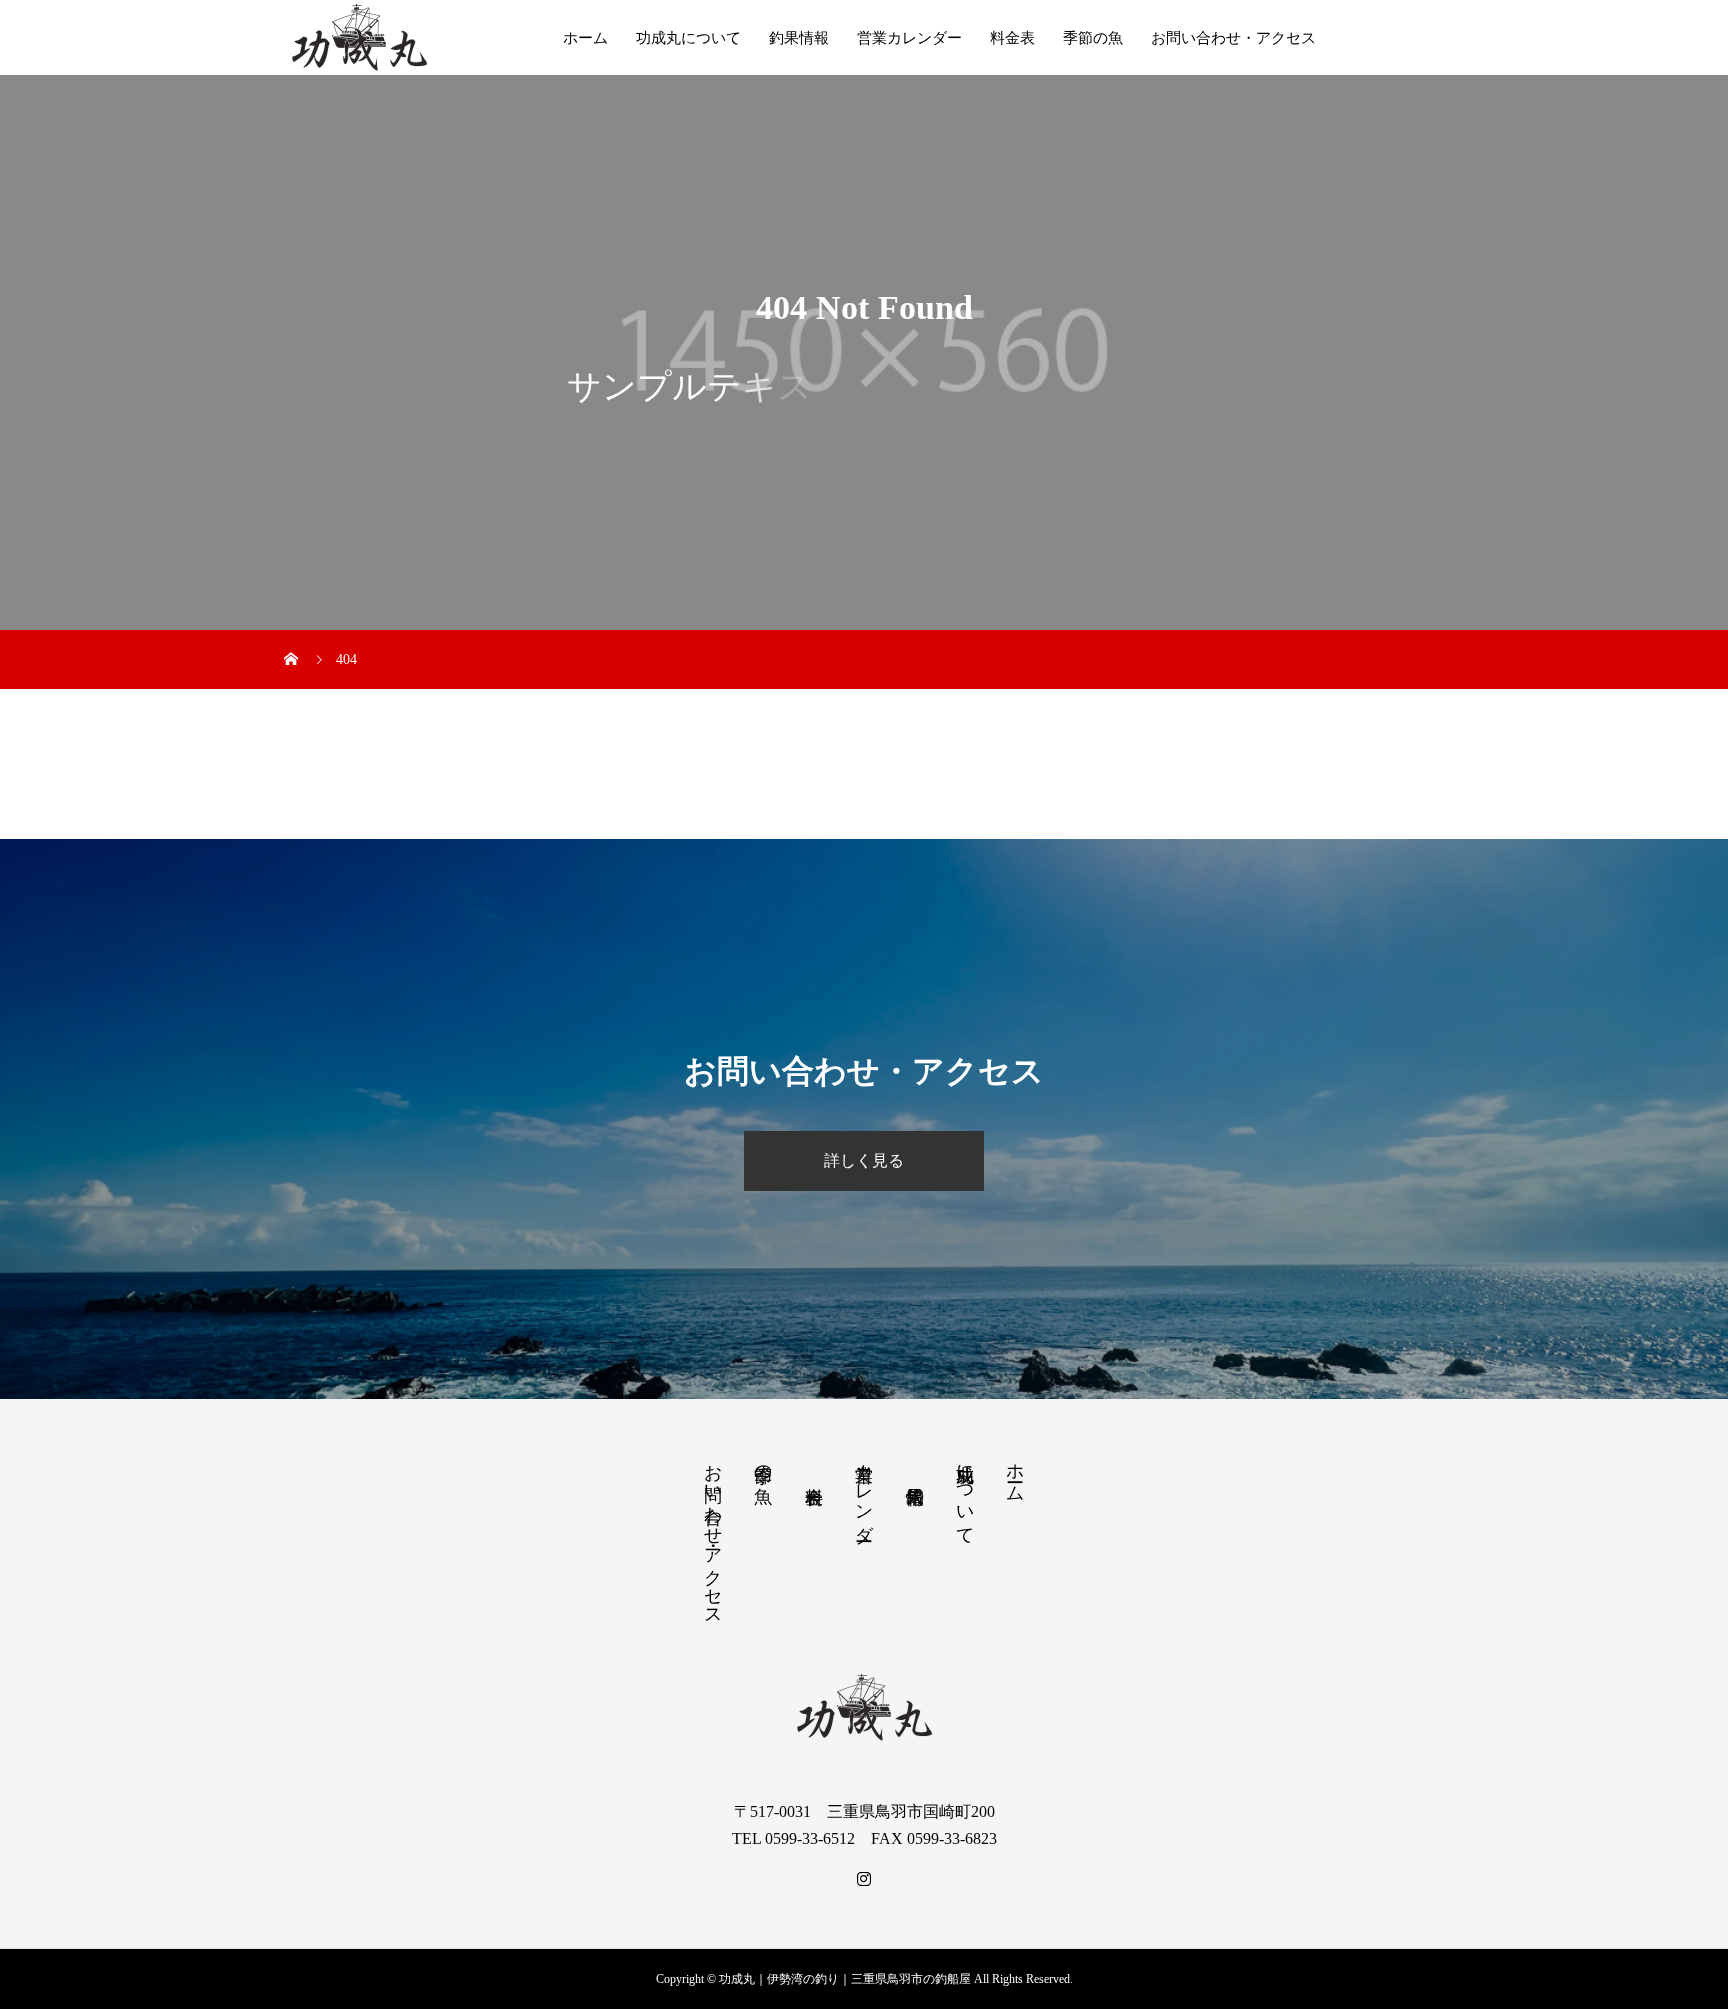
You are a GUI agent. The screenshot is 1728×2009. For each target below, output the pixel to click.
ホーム (585, 38)
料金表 (1012, 38)
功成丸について (688, 38)
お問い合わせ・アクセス (1233, 38)
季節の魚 (1093, 38)
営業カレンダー (909, 38)
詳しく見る (864, 1160)
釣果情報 (799, 38)
